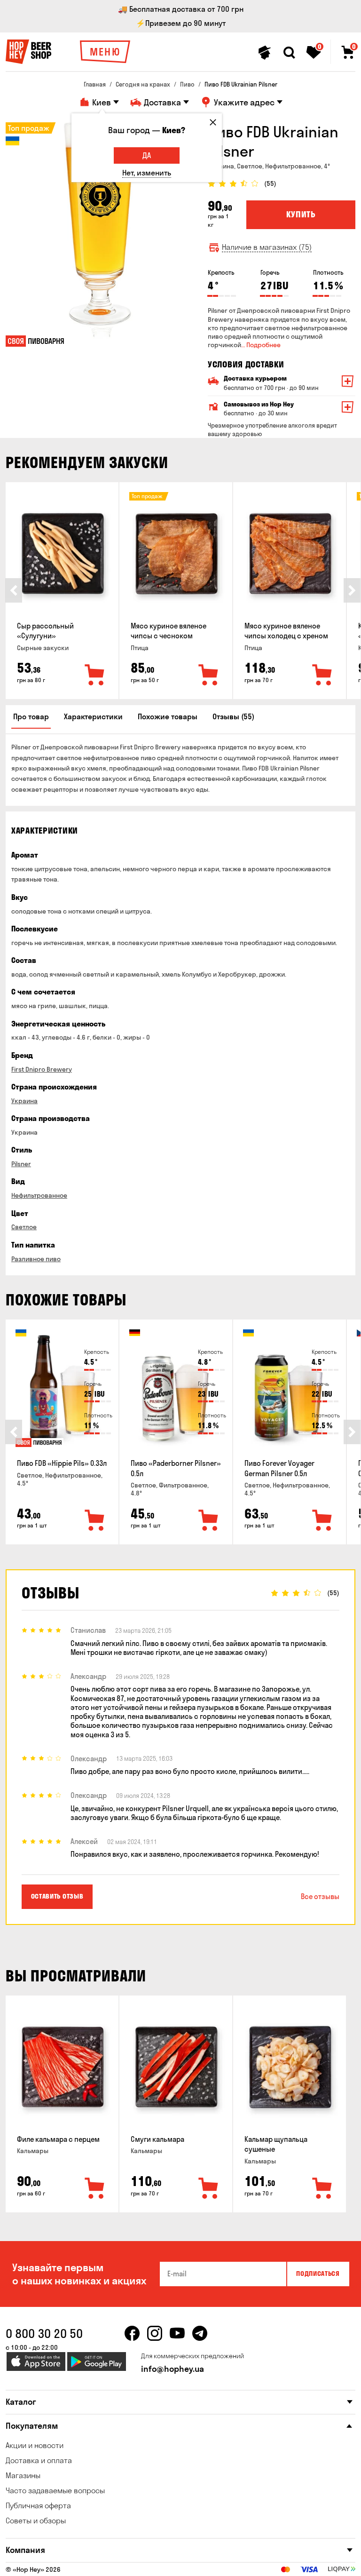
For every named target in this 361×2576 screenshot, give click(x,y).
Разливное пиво (36, 1259)
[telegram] (200, 2333)
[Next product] (352, 590)
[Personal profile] (265, 53)
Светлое (24, 1227)
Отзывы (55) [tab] (233, 716)
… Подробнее (261, 345)
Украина (24, 1101)
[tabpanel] (100, 233)
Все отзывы (320, 1896)
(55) (270, 184)
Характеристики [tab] (93, 716)
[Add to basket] (95, 676)
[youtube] (177, 2333)
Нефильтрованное (39, 1195)
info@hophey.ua (173, 2369)
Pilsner (21, 1164)
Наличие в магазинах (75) (267, 247)
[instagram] (155, 2333)
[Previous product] (14, 590)
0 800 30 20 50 (44, 2334)
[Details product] (62, 554)
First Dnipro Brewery (42, 1069)
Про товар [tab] (31, 716)
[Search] (289, 53)
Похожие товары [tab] (168, 716)
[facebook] (132, 2333)
